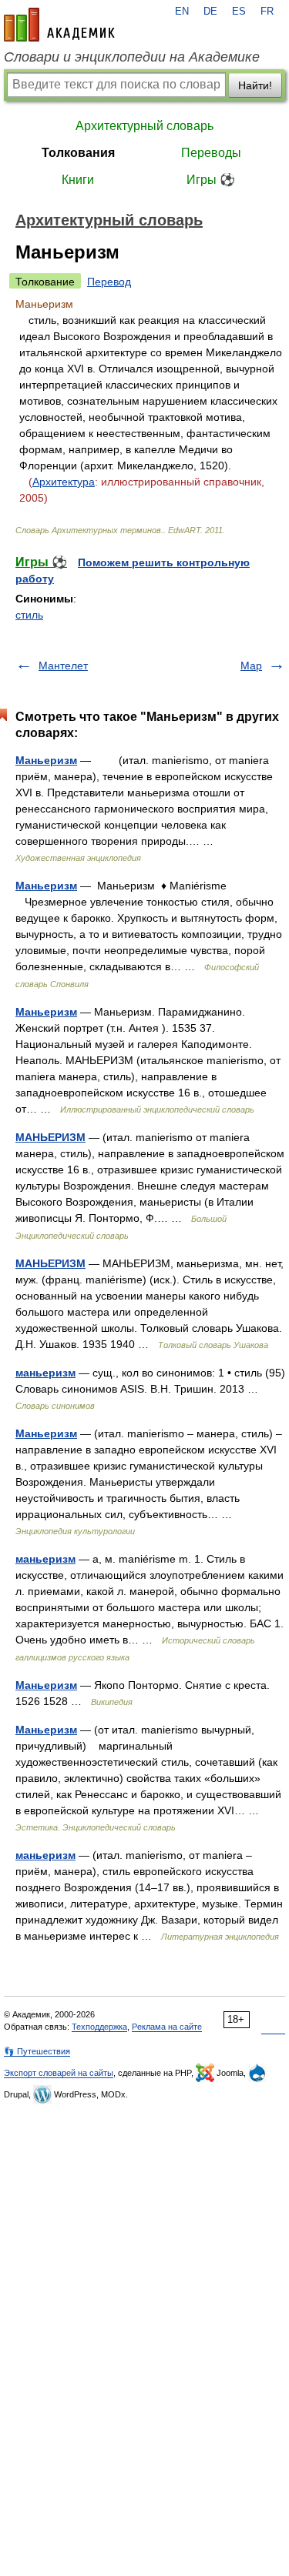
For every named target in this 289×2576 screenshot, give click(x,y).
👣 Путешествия (37, 2051)
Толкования (78, 153)
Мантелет (63, 666)
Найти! (255, 85)
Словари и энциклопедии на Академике (132, 57)
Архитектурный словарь (144, 126)
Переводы (211, 153)
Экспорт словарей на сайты (59, 2073)
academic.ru (59, 25)
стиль (29, 615)
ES (239, 12)
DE (210, 12)
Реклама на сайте (167, 2027)
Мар (251, 666)
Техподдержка (99, 2027)
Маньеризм (46, 760)
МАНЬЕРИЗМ (50, 1137)
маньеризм (45, 1373)
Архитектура (64, 482)
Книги (78, 180)
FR (267, 12)
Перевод (109, 282)
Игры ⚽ (211, 180)
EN (182, 12)
